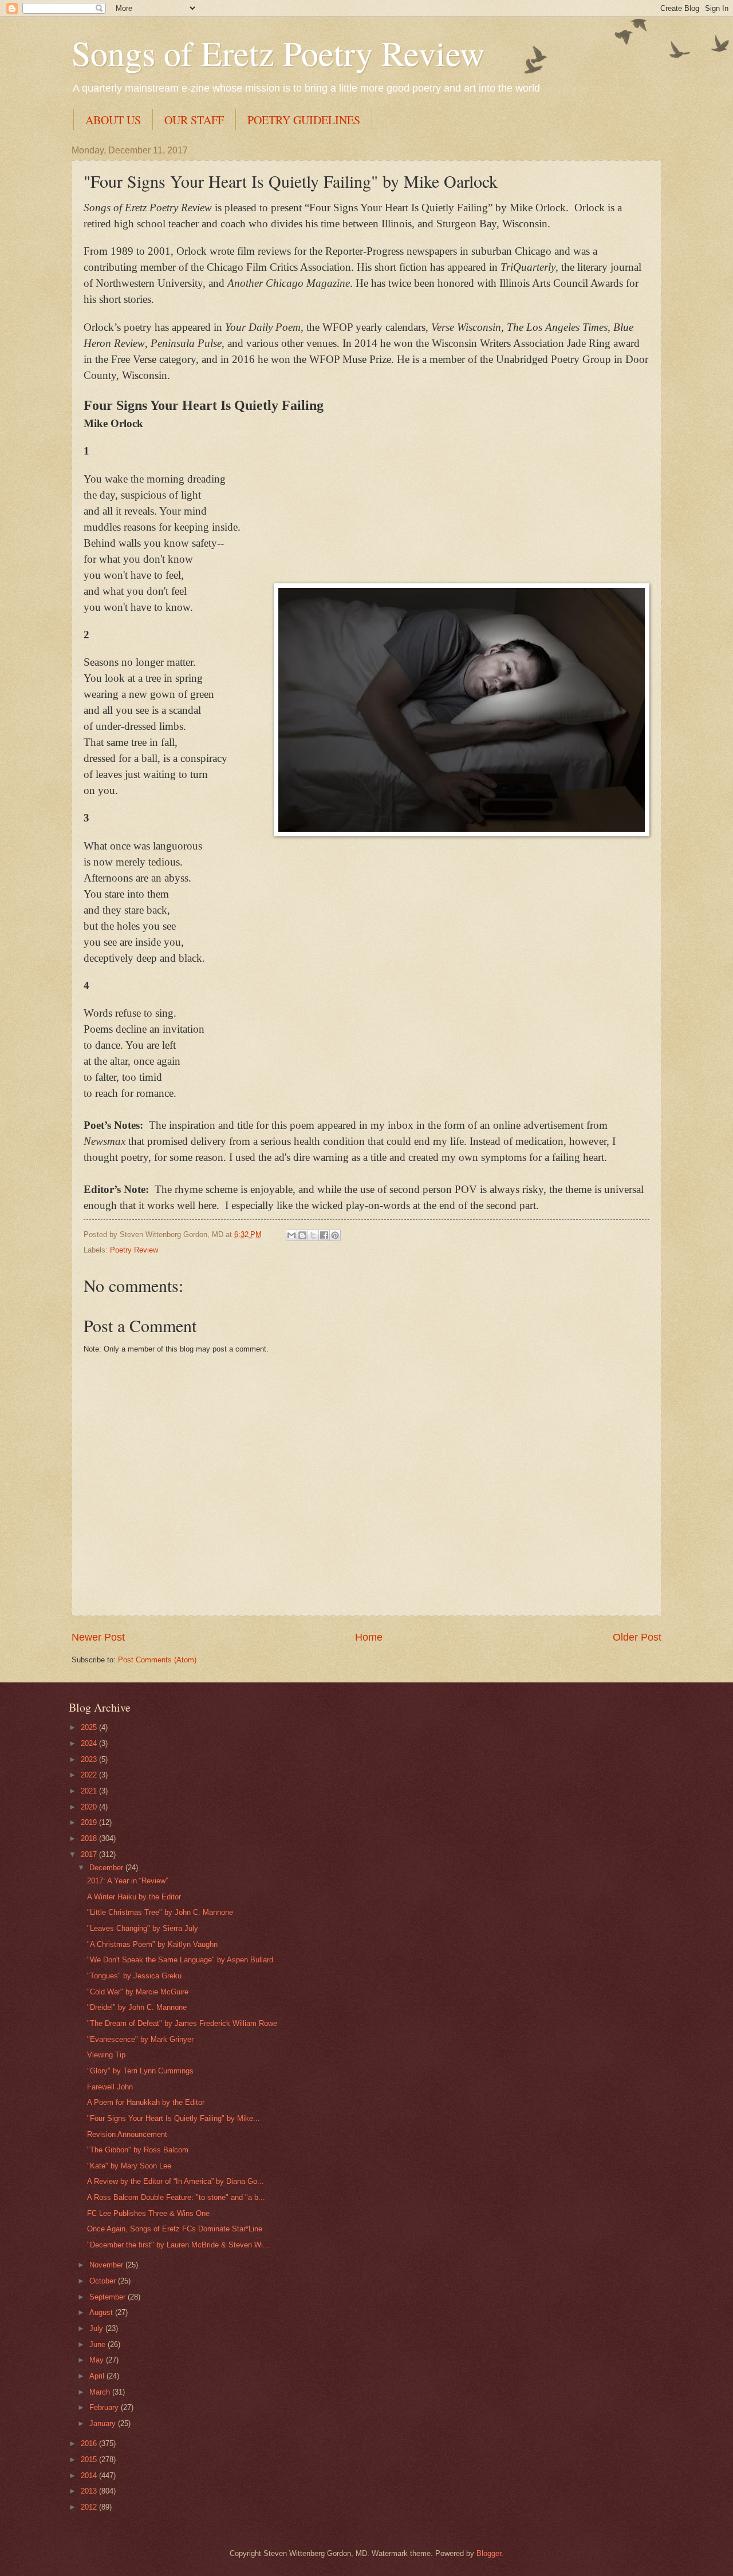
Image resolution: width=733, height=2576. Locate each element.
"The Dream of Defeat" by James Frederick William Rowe (182, 2023)
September (109, 2297)
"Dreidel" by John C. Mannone (137, 2007)
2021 (90, 1791)
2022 (90, 1775)
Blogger (489, 2553)
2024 (90, 1743)
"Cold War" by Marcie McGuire (138, 1992)
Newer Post (98, 1637)
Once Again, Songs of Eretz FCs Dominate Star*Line (175, 2229)
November (107, 2265)
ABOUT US (113, 120)
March (101, 2392)
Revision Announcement (127, 2134)
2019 (90, 1822)
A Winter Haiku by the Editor (134, 1897)
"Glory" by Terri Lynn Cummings (140, 2071)
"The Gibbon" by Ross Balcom (138, 2150)
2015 (90, 2460)
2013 (90, 2491)
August (102, 2312)
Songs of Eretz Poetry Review (278, 53)
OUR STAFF (194, 120)
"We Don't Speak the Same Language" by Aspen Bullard (180, 1960)
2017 (90, 1854)
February (105, 2407)
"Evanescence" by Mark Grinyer (140, 2039)
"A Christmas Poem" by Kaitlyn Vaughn (152, 1944)
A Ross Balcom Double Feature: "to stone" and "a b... (176, 2197)
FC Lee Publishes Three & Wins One (148, 2213)
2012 (90, 2507)
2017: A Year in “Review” (127, 1881)
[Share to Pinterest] (335, 1235)
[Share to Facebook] (324, 1235)
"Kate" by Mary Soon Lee (129, 2166)
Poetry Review (134, 1250)
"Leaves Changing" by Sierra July (143, 1928)
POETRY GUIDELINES (304, 120)
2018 (90, 1838)
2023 (90, 1759)
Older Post (637, 1637)
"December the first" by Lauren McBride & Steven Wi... (178, 2245)
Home (369, 1637)
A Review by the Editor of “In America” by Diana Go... (176, 2181)
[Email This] (291, 1235)
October (104, 2281)
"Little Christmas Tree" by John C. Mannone (160, 1912)
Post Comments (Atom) (157, 1660)
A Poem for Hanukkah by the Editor (146, 2102)
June (98, 2344)
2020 (90, 1807)
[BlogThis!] (302, 1235)
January (104, 2423)
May (98, 2360)
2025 (90, 1727)
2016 (90, 2443)
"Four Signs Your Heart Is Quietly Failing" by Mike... (174, 2118)
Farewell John (110, 2087)
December (107, 1868)
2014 (90, 2476)
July (97, 2328)
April (98, 2376)
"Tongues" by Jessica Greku (134, 1976)
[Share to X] (313, 1235)
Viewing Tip (106, 2055)
